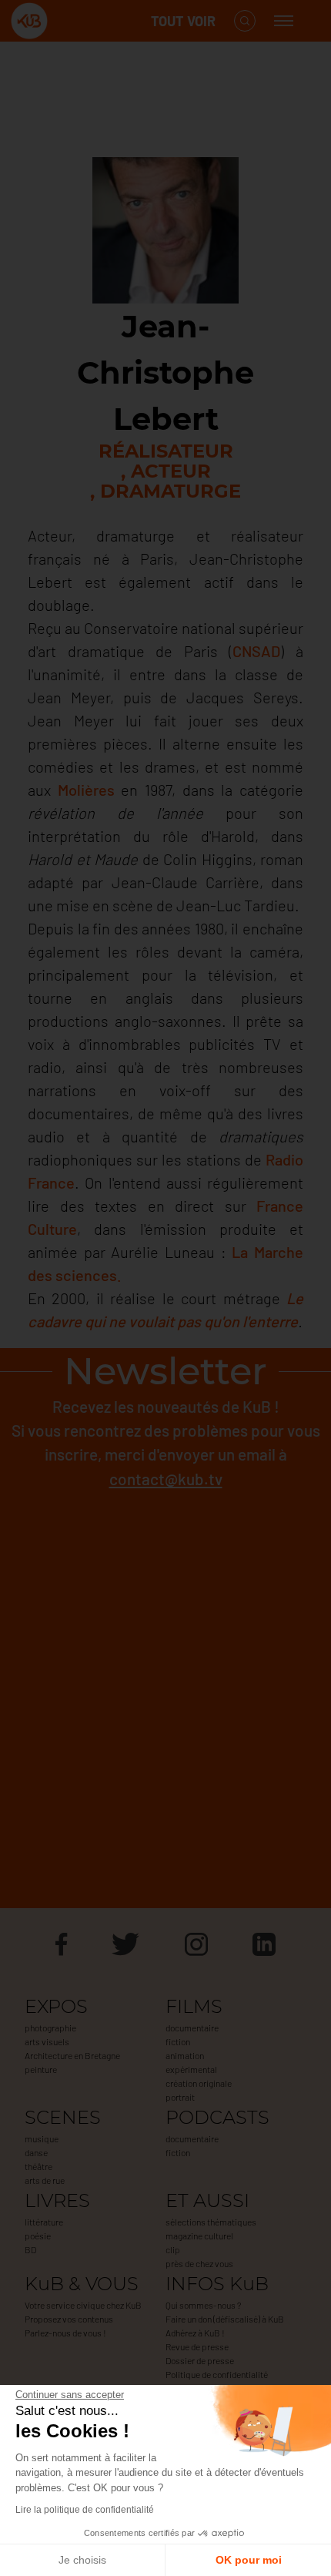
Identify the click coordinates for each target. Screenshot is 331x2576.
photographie (50, 2028)
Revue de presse (197, 2346)
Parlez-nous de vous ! (65, 2333)
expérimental (191, 2069)
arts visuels (47, 2041)
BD (30, 2249)
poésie (38, 2236)
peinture (41, 2069)
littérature (44, 2222)
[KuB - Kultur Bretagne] (72, 21)
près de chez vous (199, 2263)
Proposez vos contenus (69, 2319)
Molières (86, 790)
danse (36, 2152)
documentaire (192, 2028)
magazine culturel (199, 2236)
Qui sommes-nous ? (203, 2305)
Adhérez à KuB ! (195, 2333)
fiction (178, 2041)
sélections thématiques (211, 2222)
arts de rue (45, 2180)
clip (173, 2249)
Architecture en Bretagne (72, 2055)
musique (42, 2138)
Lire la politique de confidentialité (85, 2510)
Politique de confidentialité (217, 2374)
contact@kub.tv (166, 1479)
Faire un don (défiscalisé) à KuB (225, 2319)
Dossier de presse (200, 2360)
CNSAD (256, 651)
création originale (199, 2083)
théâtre (38, 2166)
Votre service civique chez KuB (83, 2305)
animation (185, 2055)
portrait (180, 2097)
